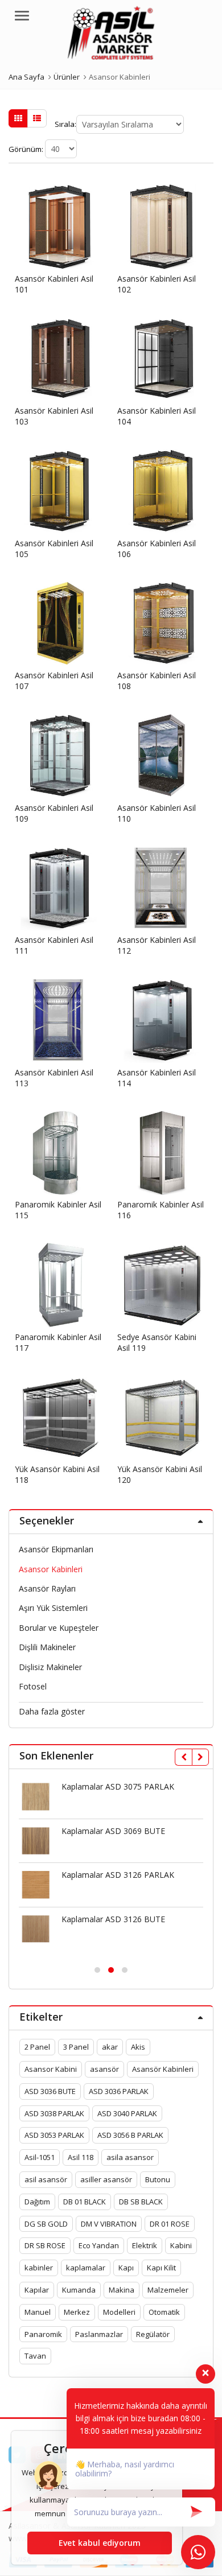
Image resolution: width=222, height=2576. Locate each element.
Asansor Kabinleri (51, 1569)
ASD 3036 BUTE (50, 2091)
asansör (104, 2069)
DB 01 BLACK (85, 2202)
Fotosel (33, 1686)
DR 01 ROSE (170, 2224)
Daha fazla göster (52, 1711)
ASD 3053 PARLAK (54, 2135)
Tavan (35, 2356)
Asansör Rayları (47, 1588)
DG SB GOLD (46, 2224)
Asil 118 (81, 2157)
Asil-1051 (40, 2157)
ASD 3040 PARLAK (127, 2113)
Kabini (181, 2245)
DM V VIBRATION (109, 2224)
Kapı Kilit (161, 2268)
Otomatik (164, 2312)
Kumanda (79, 2290)
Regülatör (153, 2334)
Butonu (158, 2179)
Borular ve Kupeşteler (59, 1628)
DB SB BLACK (141, 2202)
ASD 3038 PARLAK (54, 2113)
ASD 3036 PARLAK (119, 2091)
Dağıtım (37, 2202)
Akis (138, 2047)
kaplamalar (86, 2268)
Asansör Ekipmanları (56, 1549)
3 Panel (76, 2047)
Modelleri (119, 2312)
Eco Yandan (99, 2245)
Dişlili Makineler (47, 1647)
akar (110, 2047)
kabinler (39, 2268)
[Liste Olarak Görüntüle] (37, 118)
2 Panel (37, 2047)
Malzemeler (168, 2290)
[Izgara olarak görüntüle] (18, 118)
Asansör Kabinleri (163, 2069)
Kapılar (37, 2290)
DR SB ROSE (45, 2245)
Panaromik (43, 2334)
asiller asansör (106, 2179)
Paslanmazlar (99, 2334)
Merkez (77, 2312)
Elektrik (145, 2245)
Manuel (38, 2312)
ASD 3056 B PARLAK (130, 2135)
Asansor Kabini (51, 2069)
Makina (122, 2290)
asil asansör (46, 2179)
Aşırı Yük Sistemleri (53, 1608)
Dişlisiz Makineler (50, 1667)
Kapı (126, 2268)
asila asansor (130, 2157)
